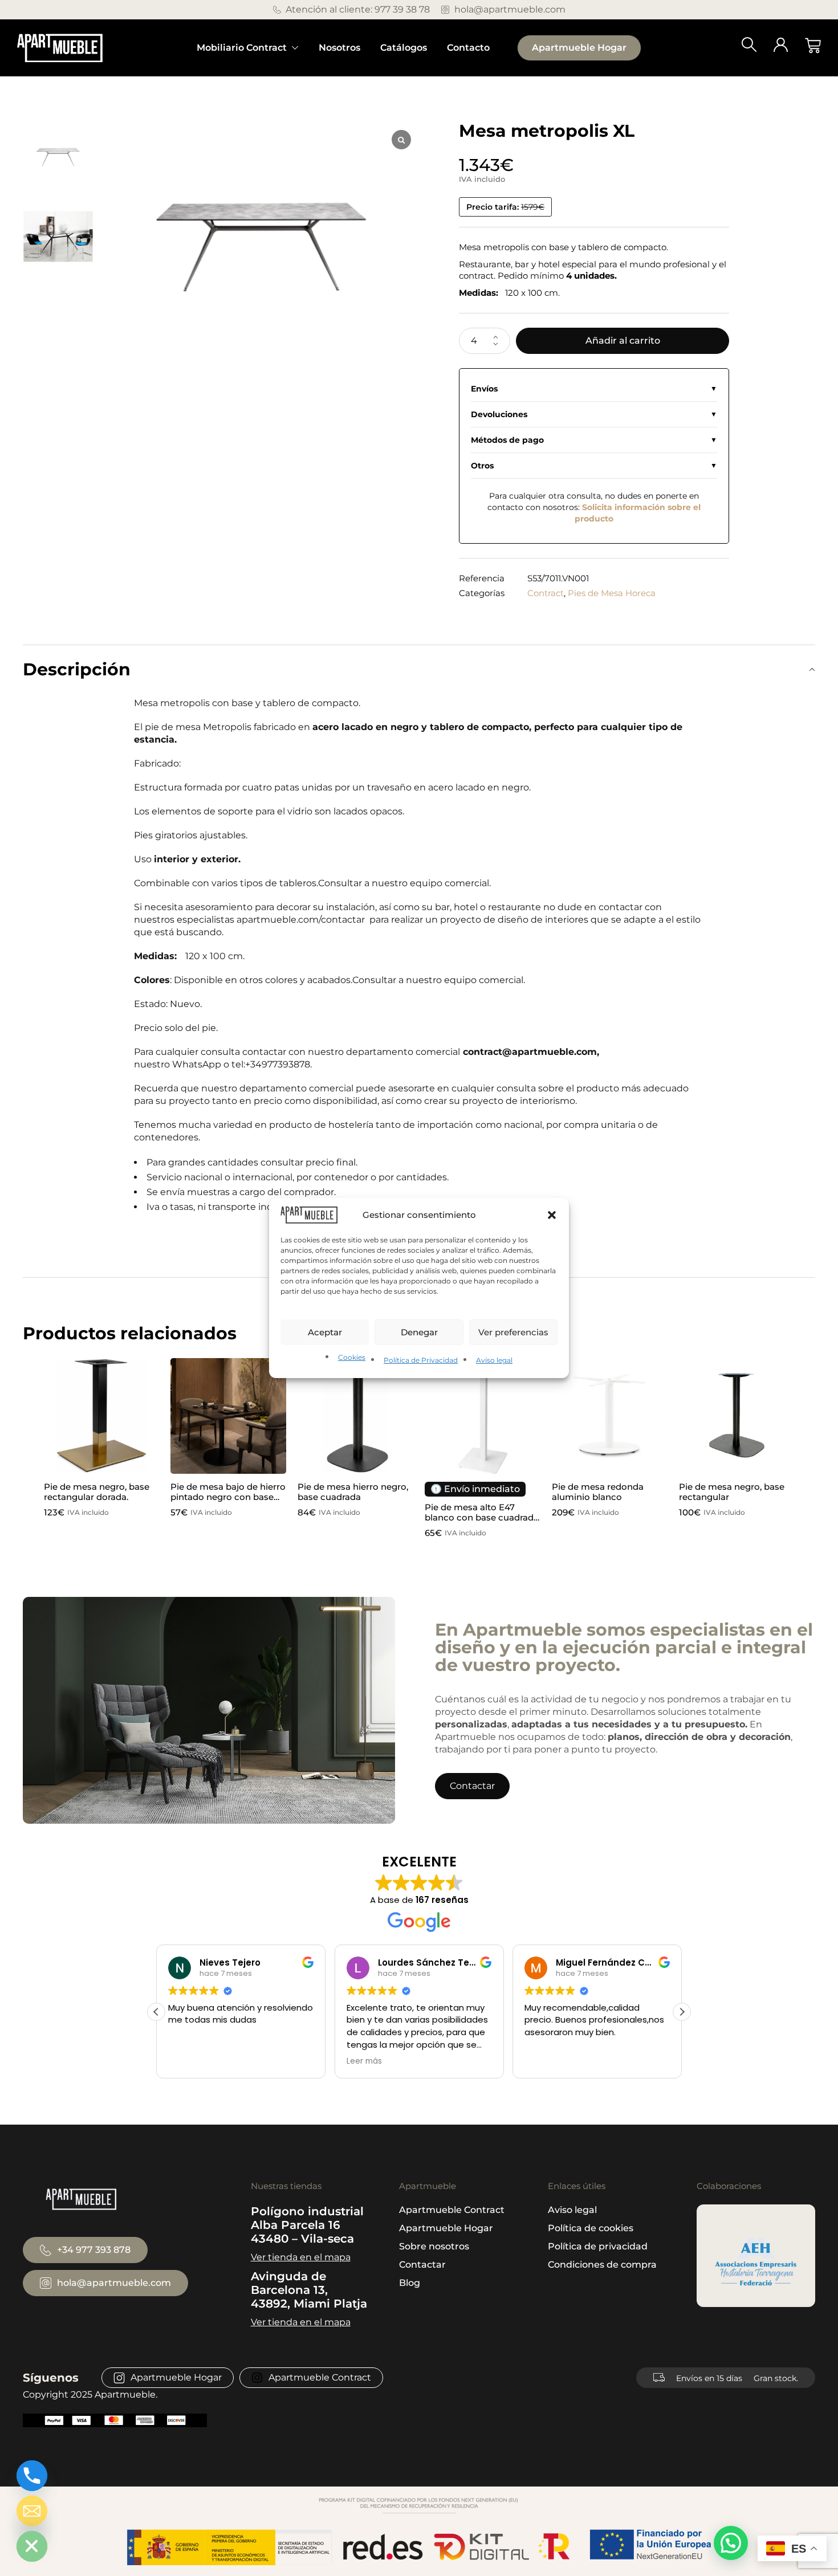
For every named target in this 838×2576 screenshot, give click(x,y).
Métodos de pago (507, 440)
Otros (482, 466)
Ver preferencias (513, 1332)
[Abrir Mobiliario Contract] (295, 48)
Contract (546, 593)
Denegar (419, 1332)
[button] (552, 1215)
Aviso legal (494, 1360)
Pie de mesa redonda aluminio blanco (598, 1492)
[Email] (32, 2511)
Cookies (352, 1357)
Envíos (484, 389)
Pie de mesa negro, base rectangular (732, 1492)
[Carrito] (813, 46)
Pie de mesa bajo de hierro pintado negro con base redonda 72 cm (228, 1497)
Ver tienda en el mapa (301, 2257)
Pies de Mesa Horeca (612, 593)
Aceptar (325, 1332)
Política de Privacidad (421, 1360)
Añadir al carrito (623, 341)
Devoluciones (499, 414)
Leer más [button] (186, 2061)
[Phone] (32, 2476)
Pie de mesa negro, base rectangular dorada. (97, 1492)
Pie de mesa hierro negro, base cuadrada (353, 1492)
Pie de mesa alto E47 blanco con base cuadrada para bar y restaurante (482, 1517)
